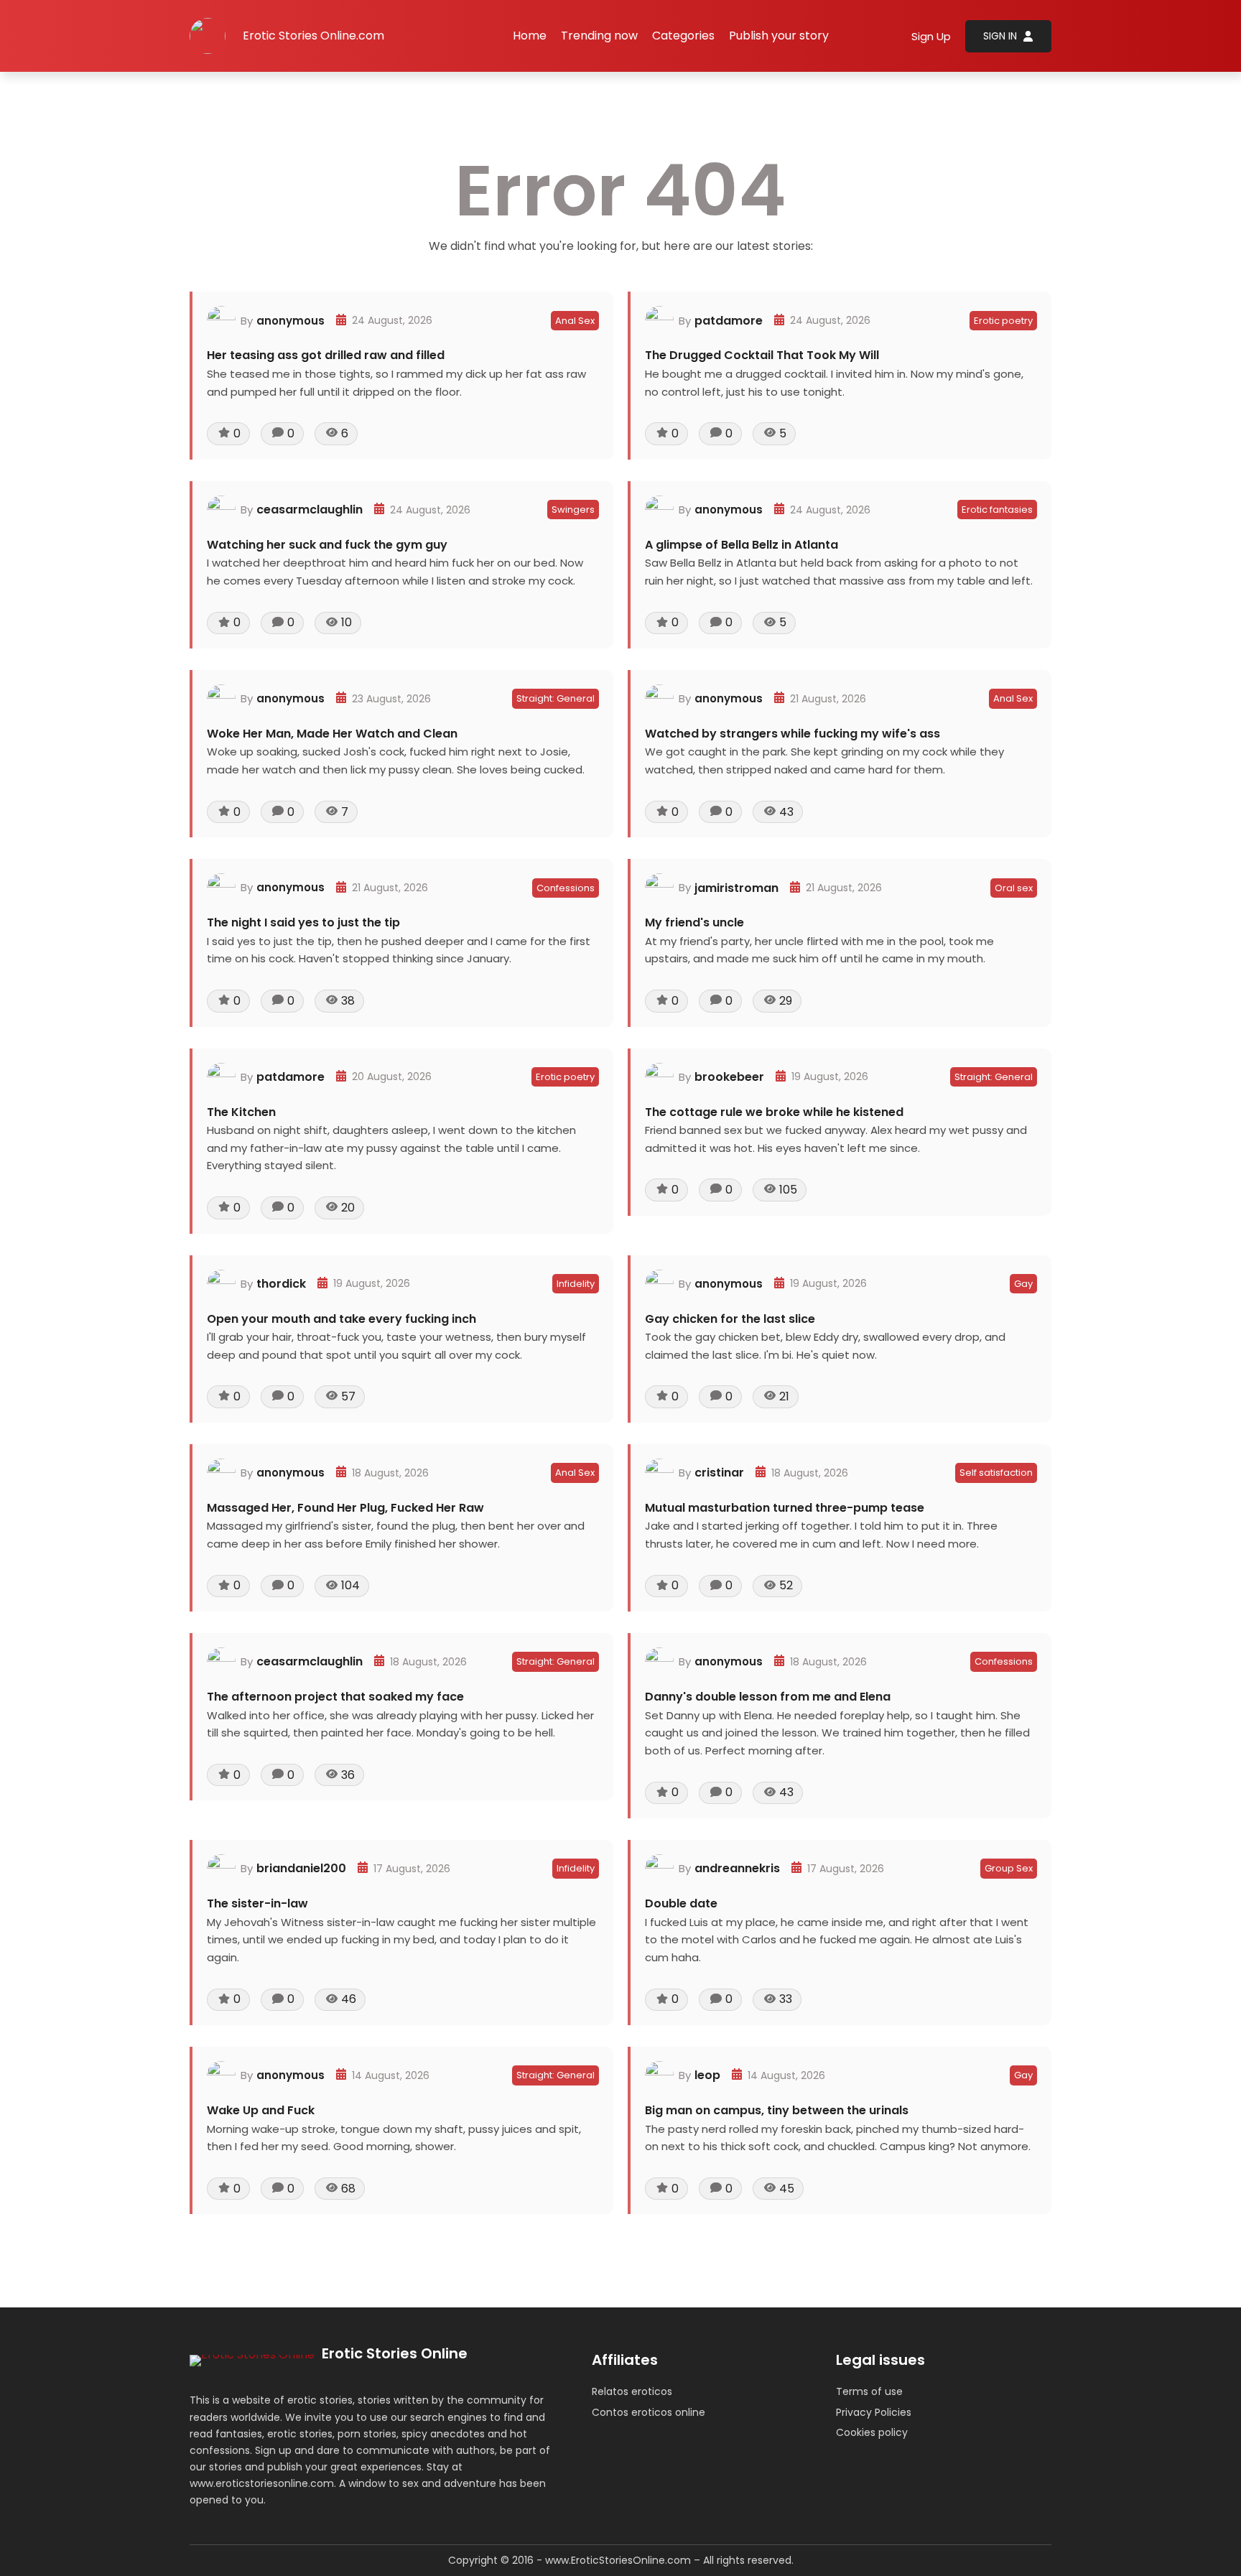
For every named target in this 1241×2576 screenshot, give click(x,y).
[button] (683, 36)
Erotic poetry (1003, 321)
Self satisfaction (996, 1473)
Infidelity (576, 1284)
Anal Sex (575, 321)
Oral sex (1014, 888)
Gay (1023, 1284)
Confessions (566, 888)
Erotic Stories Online (395, 2353)
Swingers (573, 510)
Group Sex (1009, 1868)
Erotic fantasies (997, 510)
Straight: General (556, 698)
